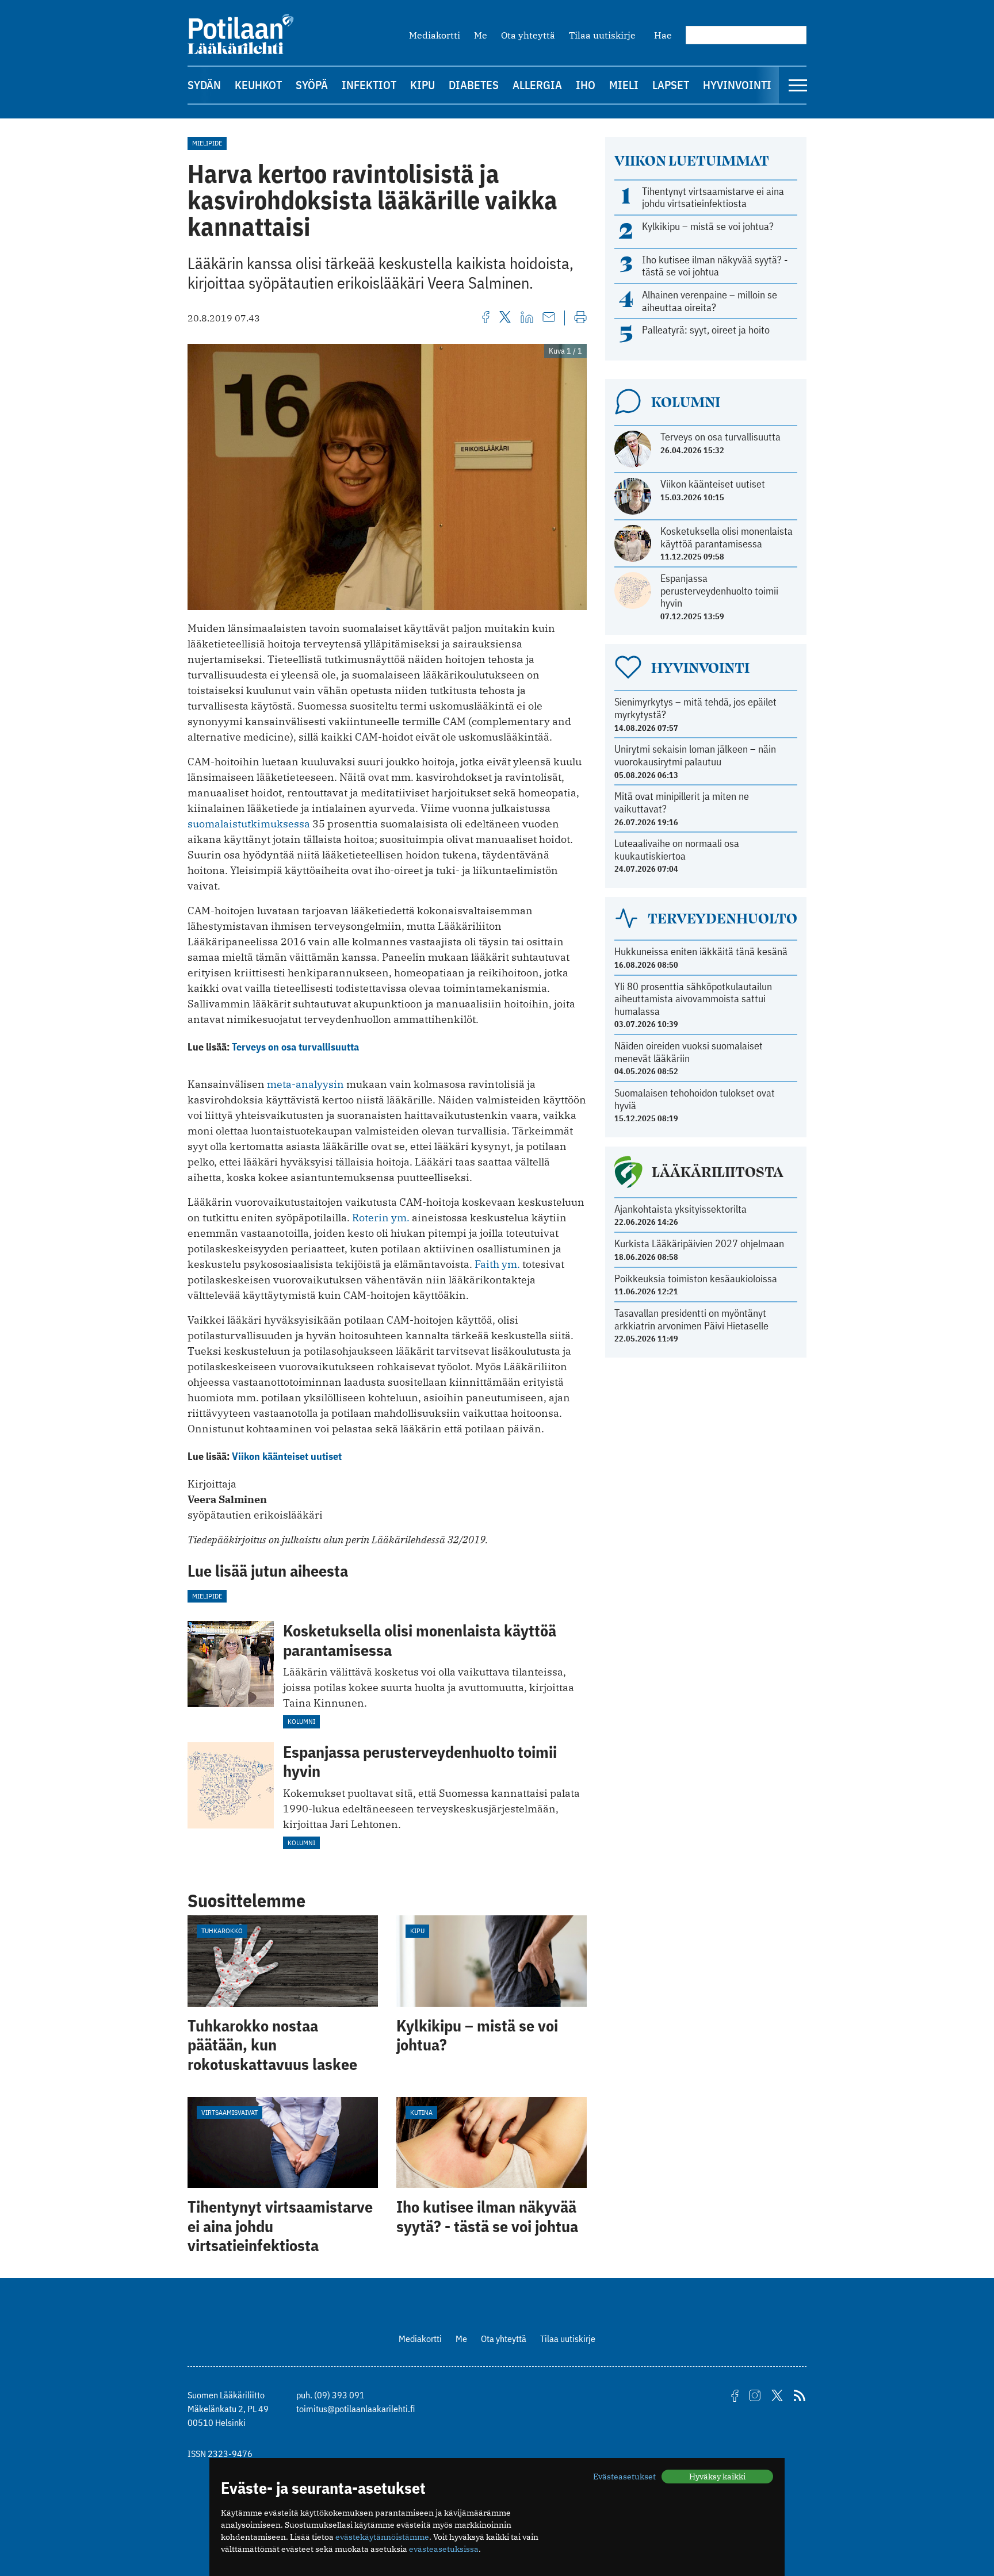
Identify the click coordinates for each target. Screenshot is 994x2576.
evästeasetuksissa (444, 2549)
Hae (663, 35)
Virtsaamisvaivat (230, 2112)
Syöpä (312, 85)
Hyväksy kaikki (717, 2477)
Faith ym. (498, 1264)
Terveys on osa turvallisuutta (295, 1047)
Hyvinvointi (737, 85)
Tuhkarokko (222, 1931)
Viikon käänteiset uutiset (287, 1456)
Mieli (624, 85)
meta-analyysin (305, 1084)
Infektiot (369, 85)
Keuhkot (258, 85)
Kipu (423, 85)
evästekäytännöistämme (382, 2537)
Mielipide (207, 143)
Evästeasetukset (624, 2477)
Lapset (671, 85)
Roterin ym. (382, 1218)
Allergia (537, 85)
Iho (586, 85)
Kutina (421, 2112)
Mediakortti (435, 35)
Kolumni (301, 1721)
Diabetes (474, 85)
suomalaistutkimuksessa (249, 824)
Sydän (204, 85)
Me (481, 35)
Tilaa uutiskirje (602, 35)
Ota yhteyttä (528, 35)
